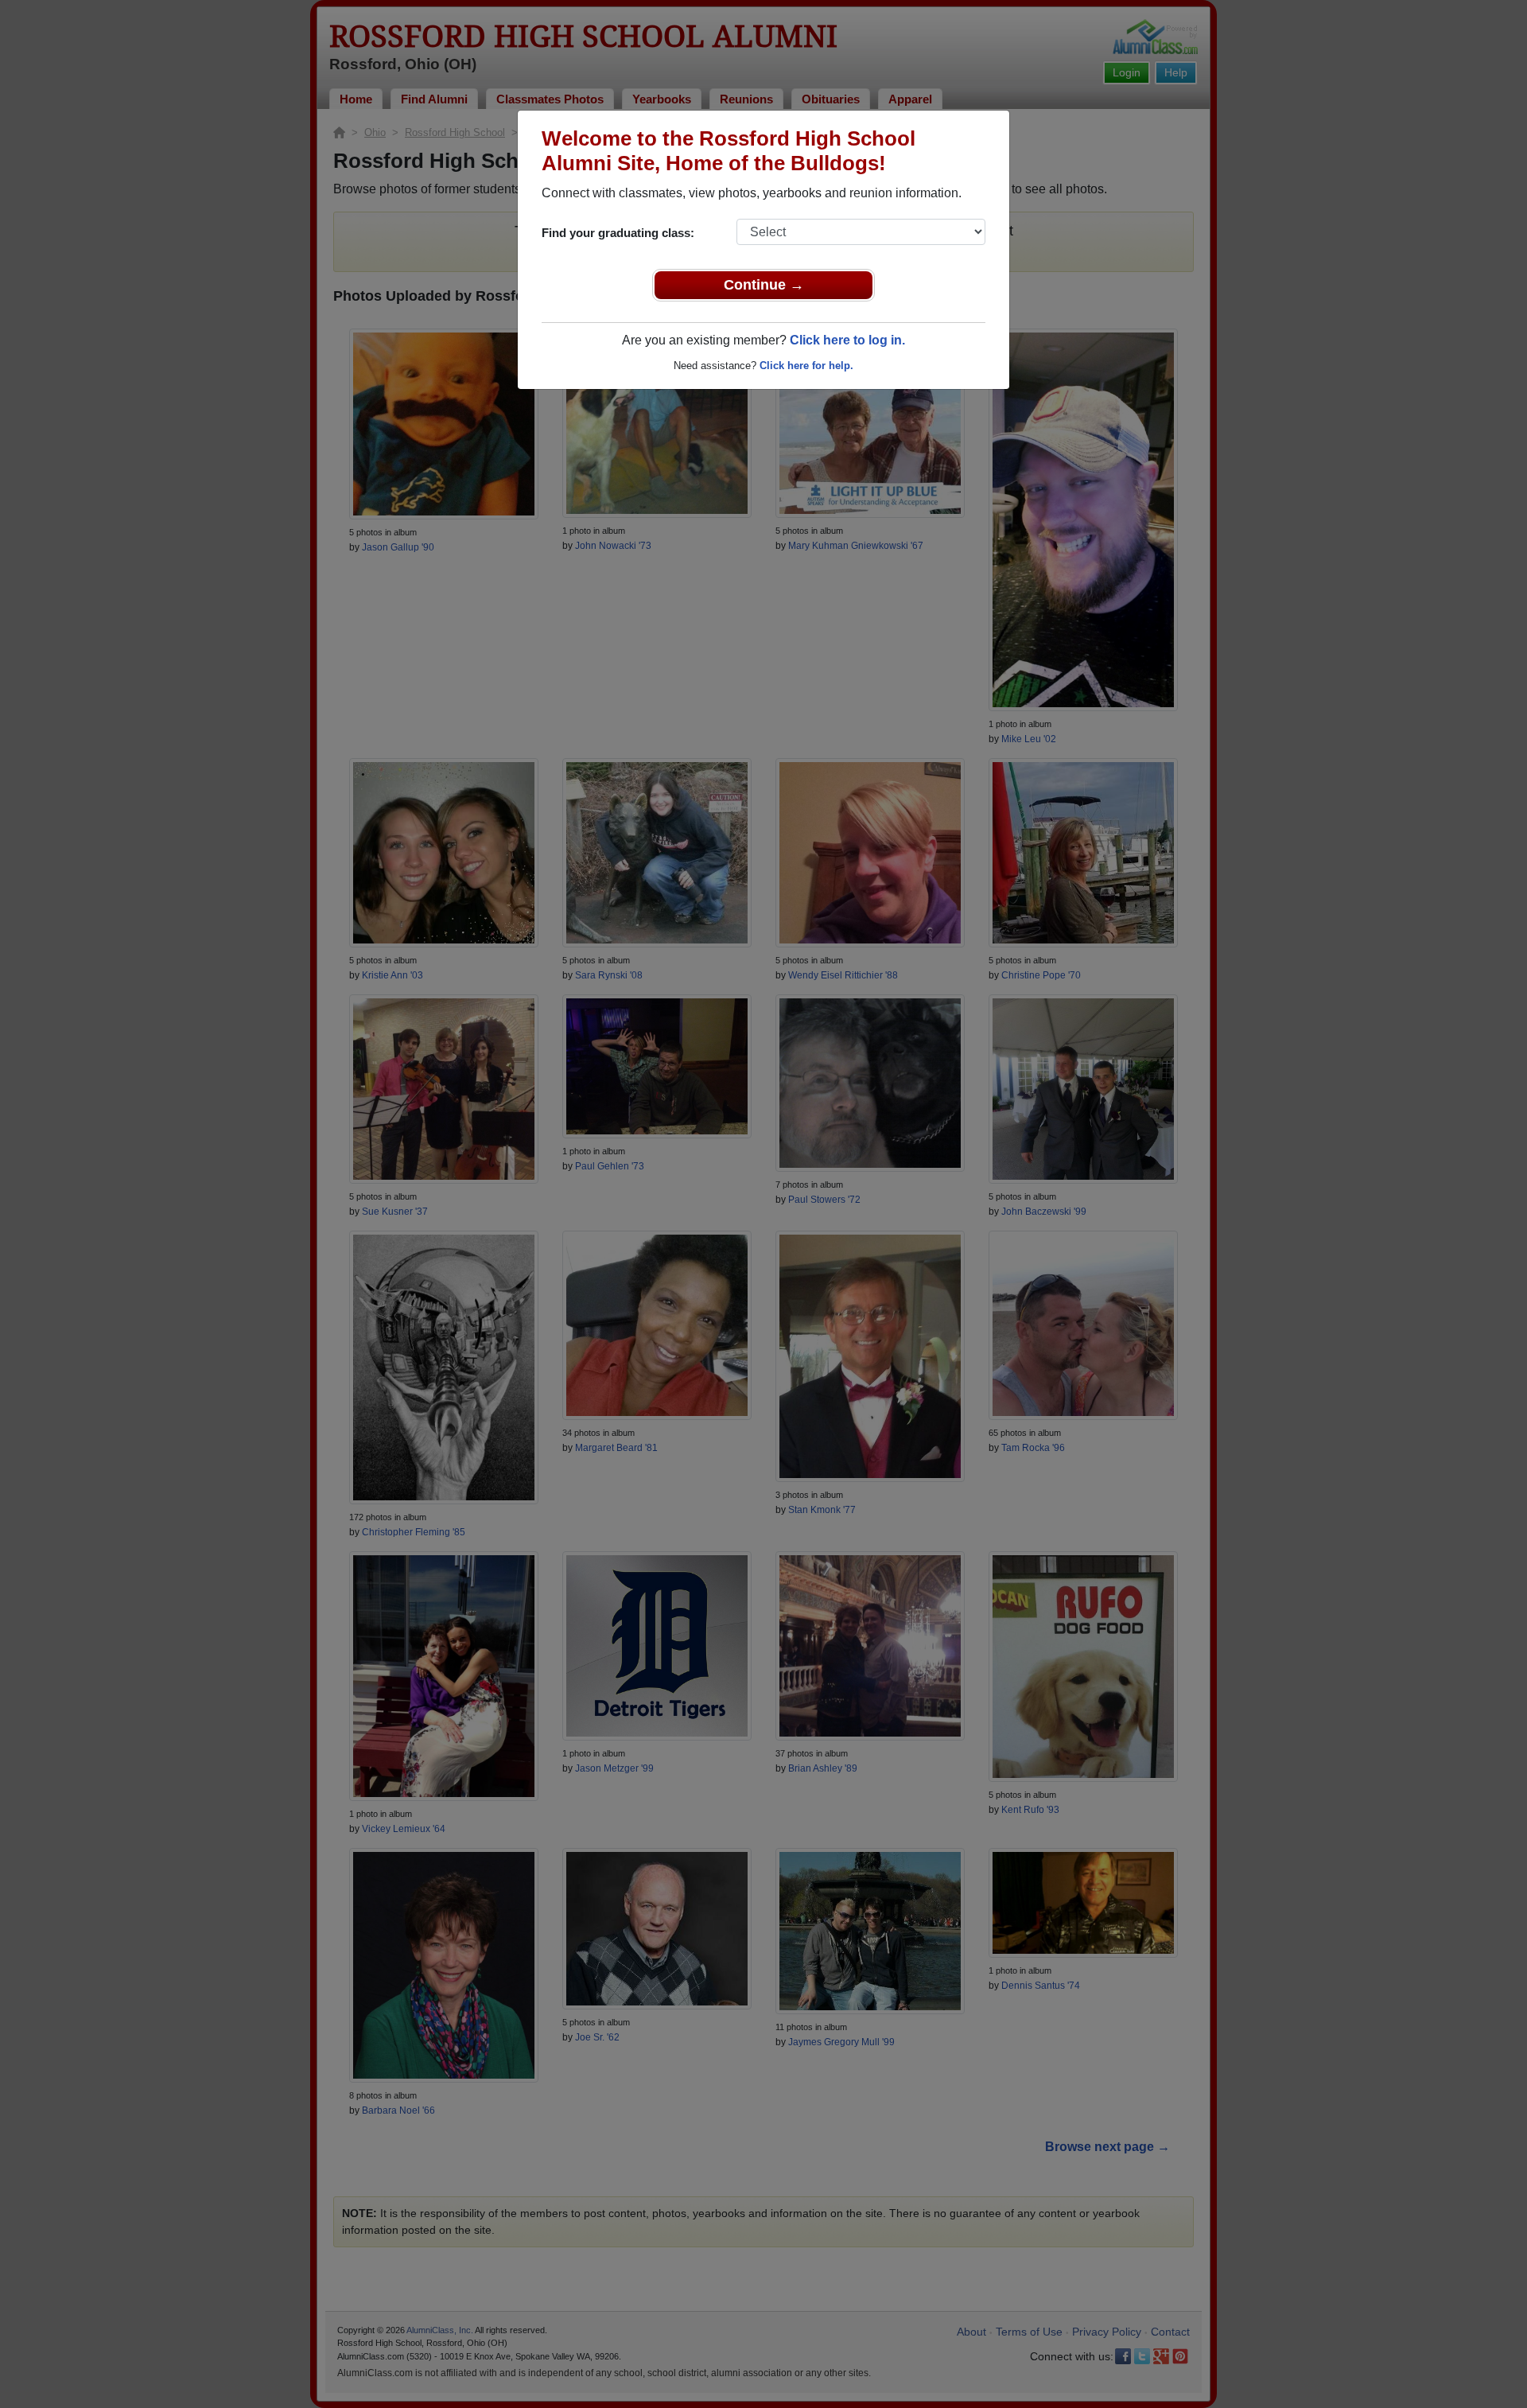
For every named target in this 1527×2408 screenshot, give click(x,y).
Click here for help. (806, 366)
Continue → (764, 285)
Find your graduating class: (618, 233)
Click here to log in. (847, 340)
